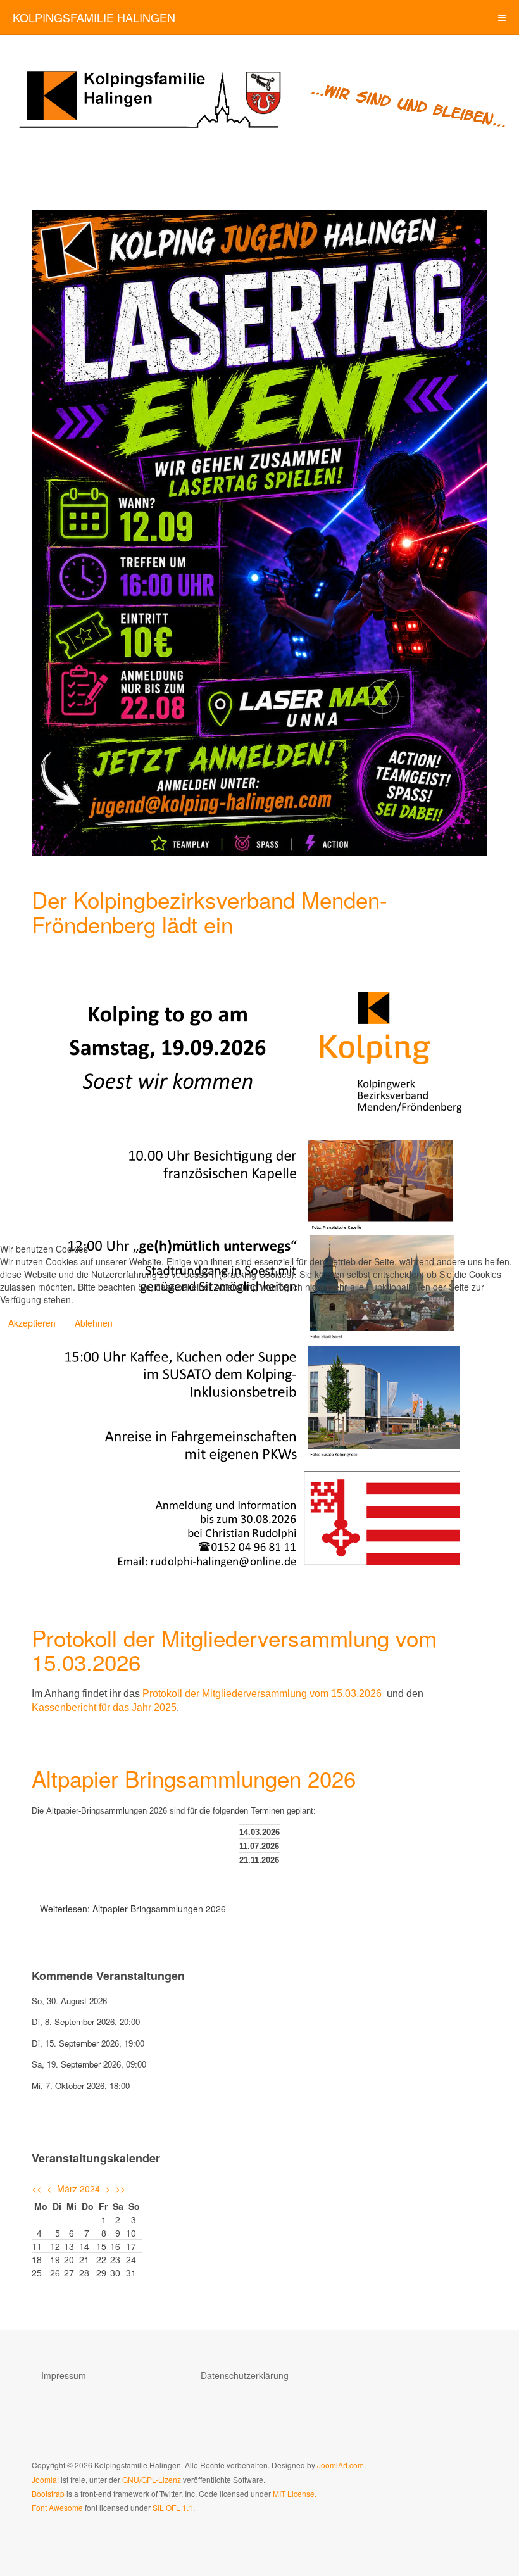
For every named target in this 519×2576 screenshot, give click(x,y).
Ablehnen (94, 1323)
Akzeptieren (32, 1323)
